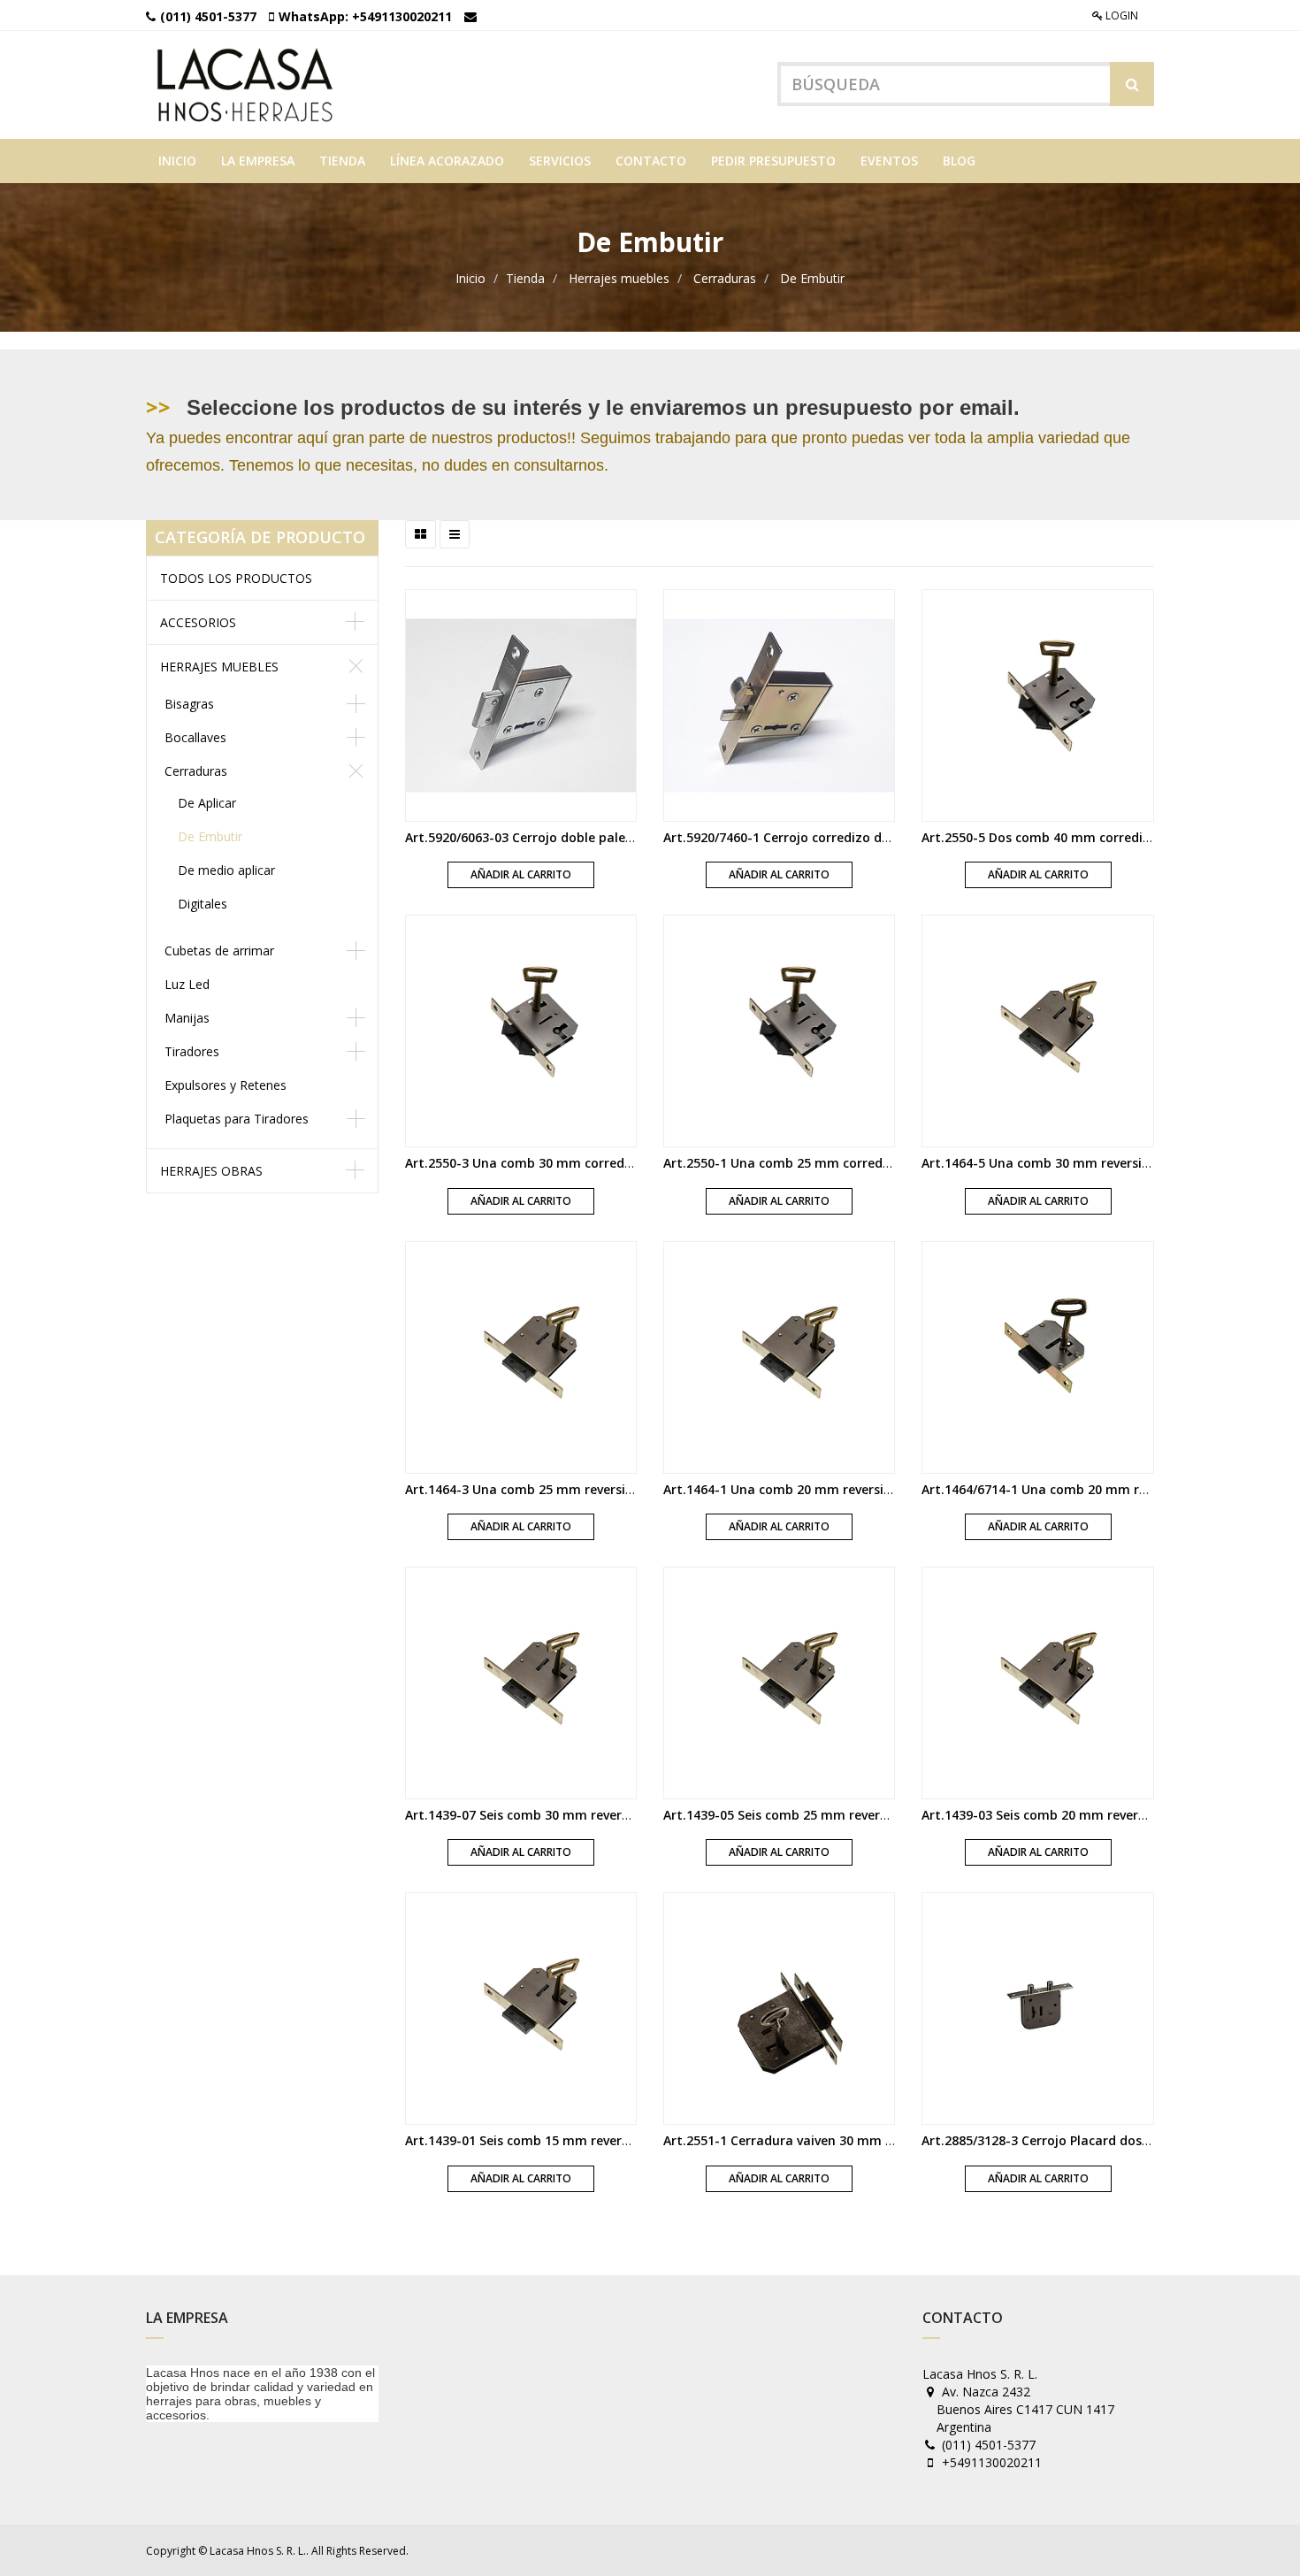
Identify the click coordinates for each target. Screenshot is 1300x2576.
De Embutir (812, 278)
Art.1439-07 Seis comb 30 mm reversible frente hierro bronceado (604, 1815)
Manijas (187, 1018)
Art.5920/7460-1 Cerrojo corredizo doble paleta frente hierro (850, 837)
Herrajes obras (211, 1171)
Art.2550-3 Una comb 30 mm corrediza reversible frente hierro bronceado (632, 1163)
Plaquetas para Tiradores (237, 1119)
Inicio (470, 278)
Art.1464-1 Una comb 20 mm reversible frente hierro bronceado (860, 1489)
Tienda (525, 278)
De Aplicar (207, 803)
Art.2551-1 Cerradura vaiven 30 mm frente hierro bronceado (849, 2140)
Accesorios (198, 622)
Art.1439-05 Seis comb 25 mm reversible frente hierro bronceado (863, 1815)
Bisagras (189, 704)
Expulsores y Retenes (226, 1085)
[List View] (455, 534)
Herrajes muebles (619, 278)
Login (1120, 15)
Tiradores (192, 1051)
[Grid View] (421, 534)
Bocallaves (195, 737)
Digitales (203, 904)
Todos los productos (236, 578)
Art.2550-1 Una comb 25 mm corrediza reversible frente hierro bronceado (891, 1163)
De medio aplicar (226, 870)
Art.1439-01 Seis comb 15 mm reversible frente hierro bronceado (604, 2140)
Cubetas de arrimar (219, 951)
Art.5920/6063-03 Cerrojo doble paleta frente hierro (564, 837)
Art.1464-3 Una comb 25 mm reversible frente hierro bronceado (601, 1489)
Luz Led (187, 984)
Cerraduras (725, 278)
